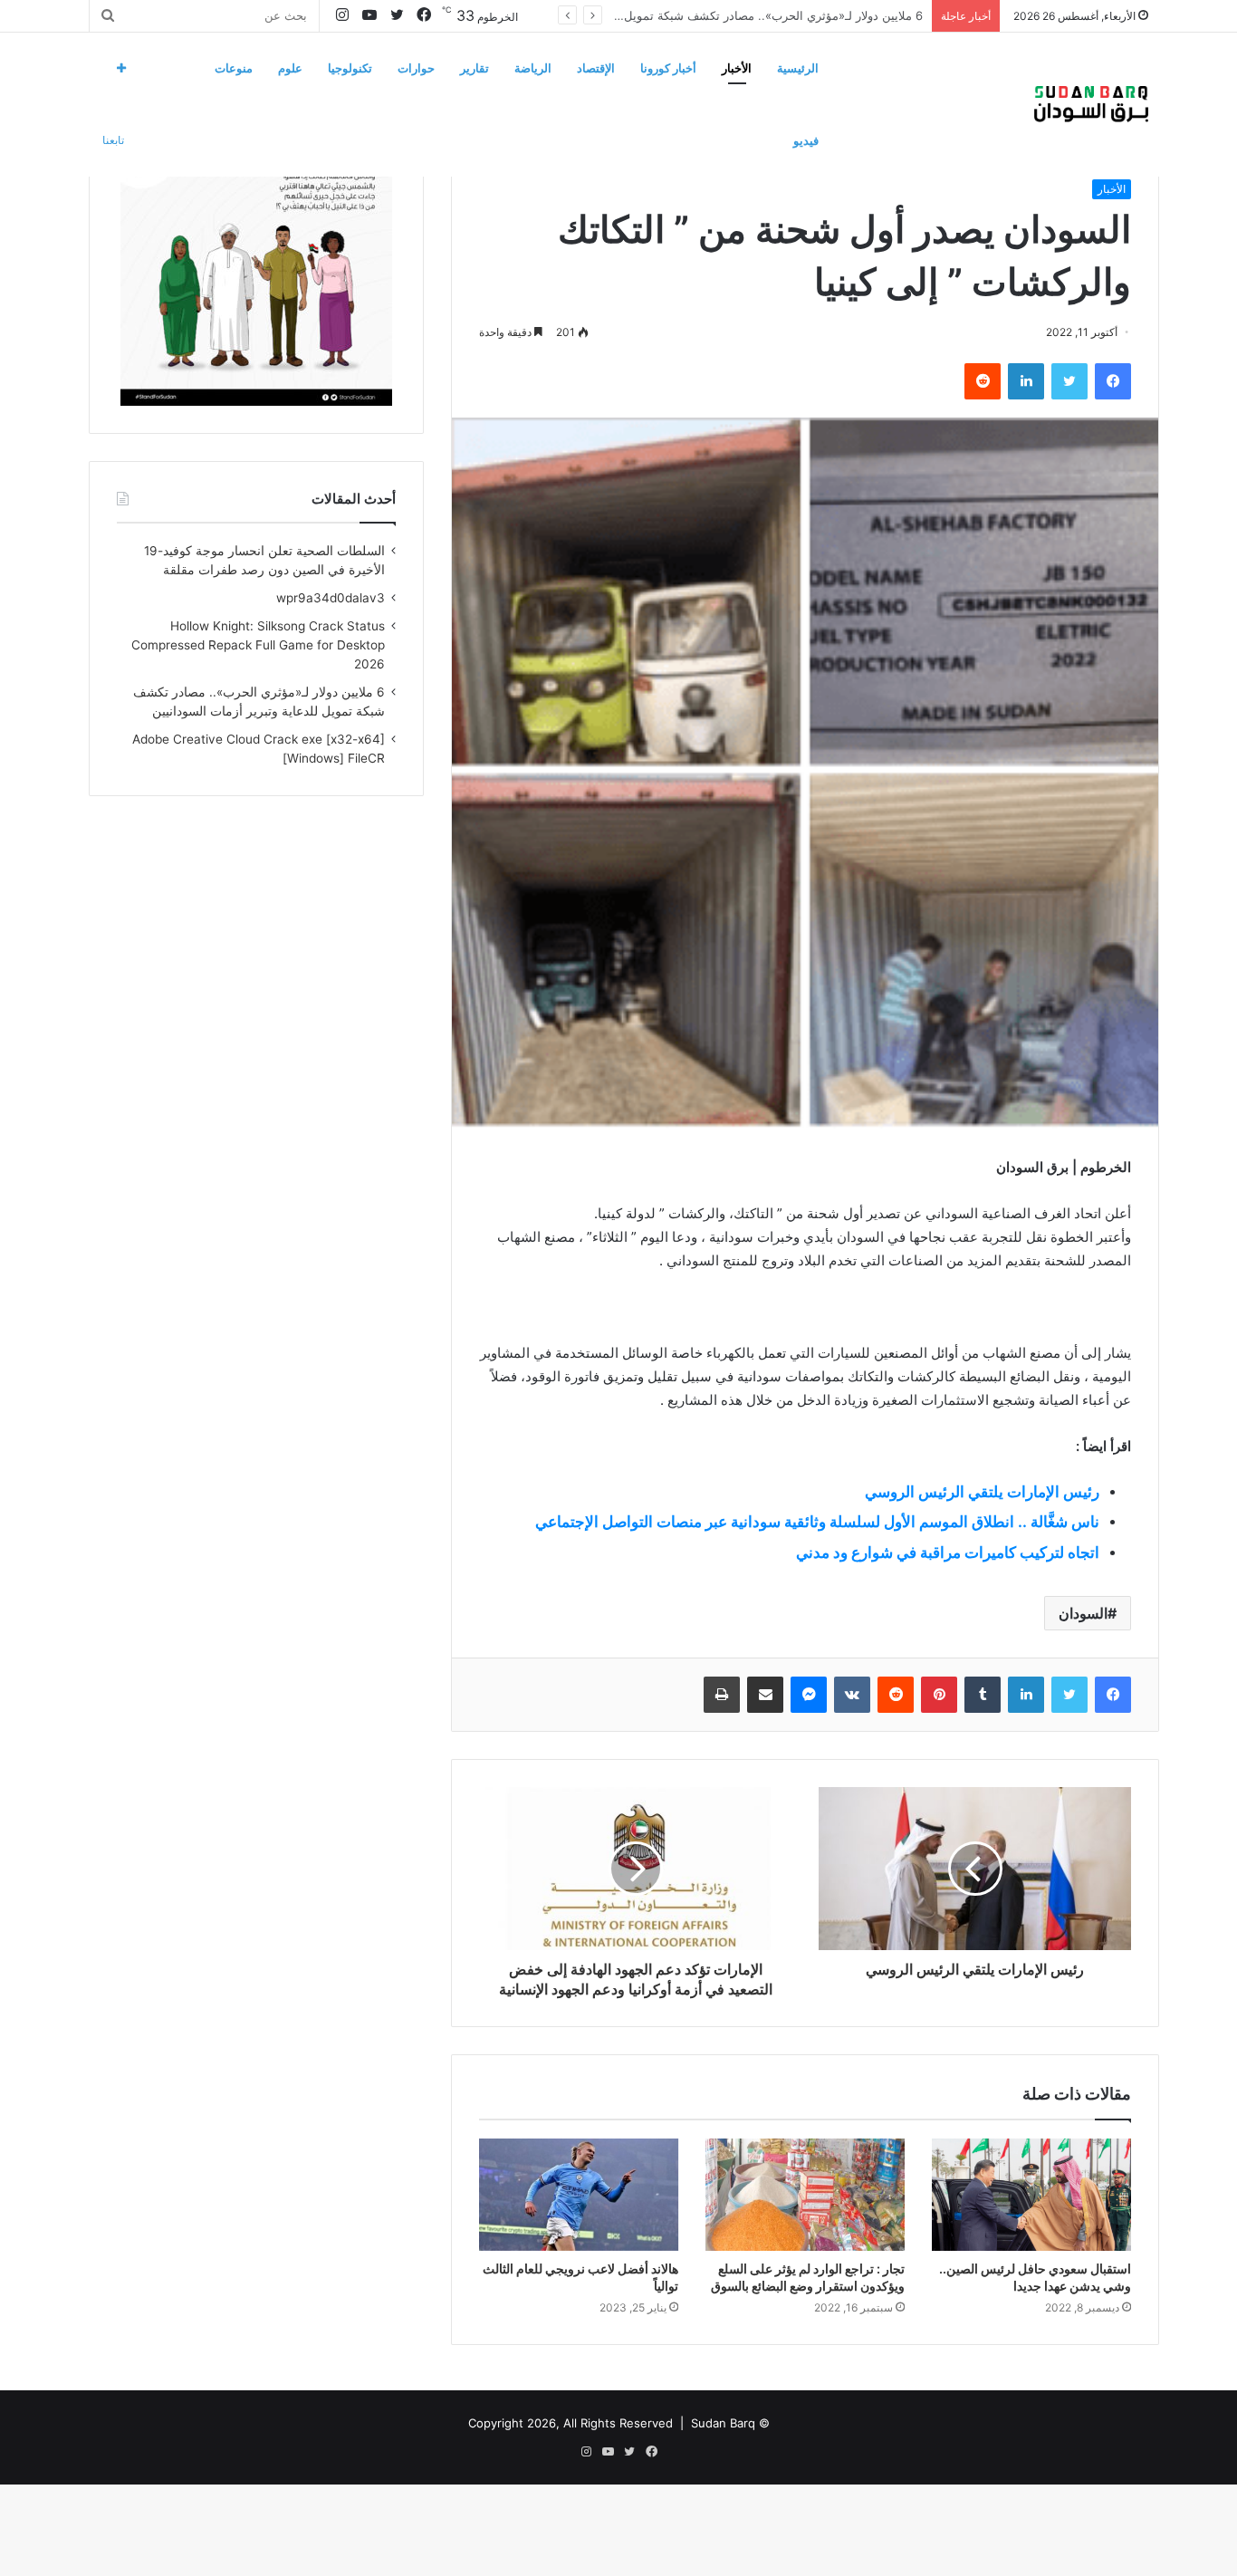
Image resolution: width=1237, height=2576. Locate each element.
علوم (290, 68)
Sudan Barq (723, 2423)
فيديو (806, 140)
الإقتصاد (596, 68)
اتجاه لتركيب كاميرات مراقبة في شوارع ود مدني (948, 1552)
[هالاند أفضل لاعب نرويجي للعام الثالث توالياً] (579, 2195)
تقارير (475, 68)
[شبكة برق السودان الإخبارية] (1091, 104)
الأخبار (737, 68)
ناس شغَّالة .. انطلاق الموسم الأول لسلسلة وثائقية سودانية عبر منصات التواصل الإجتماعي (817, 1522)
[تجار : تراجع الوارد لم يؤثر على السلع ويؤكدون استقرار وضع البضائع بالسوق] (805, 2195)
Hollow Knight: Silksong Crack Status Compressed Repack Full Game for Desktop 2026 (258, 645)
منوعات (234, 68)
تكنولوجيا (350, 68)
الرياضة (533, 68)
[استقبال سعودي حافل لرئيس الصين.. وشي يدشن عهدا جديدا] (1031, 2195)
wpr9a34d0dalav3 (331, 598)
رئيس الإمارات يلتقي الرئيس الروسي (982, 1492)
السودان (1083, 1613)
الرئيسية (798, 68)
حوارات (416, 68)
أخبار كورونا (668, 68)
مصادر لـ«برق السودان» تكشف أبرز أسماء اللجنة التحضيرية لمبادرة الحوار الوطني (719, 15)
